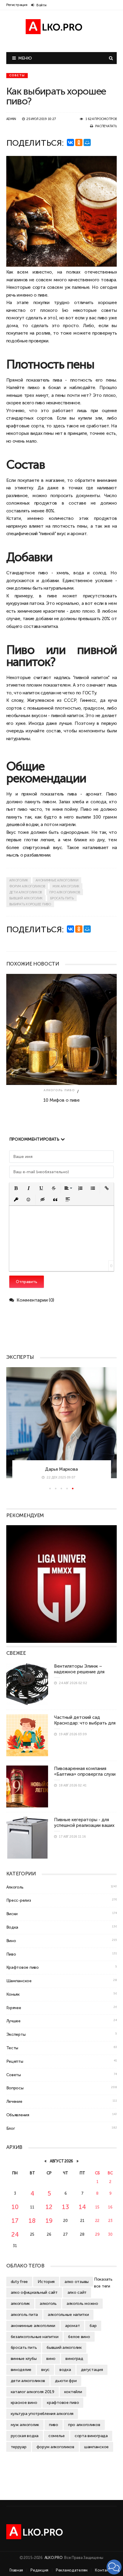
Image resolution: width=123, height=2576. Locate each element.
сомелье (57, 2436)
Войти (41, 5)
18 (32, 2221)
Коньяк (13, 1994)
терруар (19, 2447)
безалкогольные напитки (35, 2337)
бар (93, 2325)
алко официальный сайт (34, 2292)
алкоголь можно (82, 2303)
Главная (16, 2570)
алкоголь (48, 2303)
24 (15, 2234)
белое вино (79, 2337)
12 (49, 2207)
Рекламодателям (72, 2570)
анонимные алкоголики (57, 880)
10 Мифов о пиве (61, 1100)
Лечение (14, 2101)
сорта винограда (91, 2436)
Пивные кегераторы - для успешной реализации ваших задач (84, 1825)
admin (11, 119)
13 (65, 2207)
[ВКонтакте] (70, 142)
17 (15, 2221)
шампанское (96, 2447)
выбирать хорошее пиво (30, 904)
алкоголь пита (24, 2314)
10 (15, 2207)
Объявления (18, 2115)
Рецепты (15, 2061)
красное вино (24, 2402)
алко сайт (77, 2292)
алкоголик (19, 880)
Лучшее (13, 2021)
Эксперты (16, 2034)
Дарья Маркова (61, 1469)
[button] (16, 1188)
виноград (74, 2358)
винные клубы (24, 2358)
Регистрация (17, 5)
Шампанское (19, 1981)
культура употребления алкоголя (42, 2413)
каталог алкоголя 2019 (33, 2392)
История (46, 2281)
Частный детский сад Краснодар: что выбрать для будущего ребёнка (85, 1723)
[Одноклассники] (79, 142)
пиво (103, 318)
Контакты (104, 2570)
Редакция (39, 2570)
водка (65, 2369)
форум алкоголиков (27, 886)
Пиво (112, 794)
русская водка (25, 2436)
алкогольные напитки (68, 2314)
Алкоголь (53, 1090)
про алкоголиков (65, 892)
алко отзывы (77, 2281)
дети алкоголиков (26, 892)
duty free (19, 2281)
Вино (11, 1941)
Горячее (14, 2008)
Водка (12, 1927)
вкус (45, 2369)
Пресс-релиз (19, 1900)
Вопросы (15, 2088)
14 (82, 2207)
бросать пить (62, 898)
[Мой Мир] (87, 142)
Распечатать (106, 126)
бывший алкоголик (26, 898)
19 (49, 2221)
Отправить (27, 1282)
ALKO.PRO (54, 2558)
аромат (72, 2325)
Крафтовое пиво (23, 1967)
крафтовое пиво (63, 2402)
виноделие (21, 2369)
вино (51, 2358)
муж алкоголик (66, 886)
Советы (17, 75)
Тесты (12, 2048)
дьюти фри (66, 2381)
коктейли (73, 2392)
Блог (11, 2128)
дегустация (92, 2369)
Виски (12, 1914)
